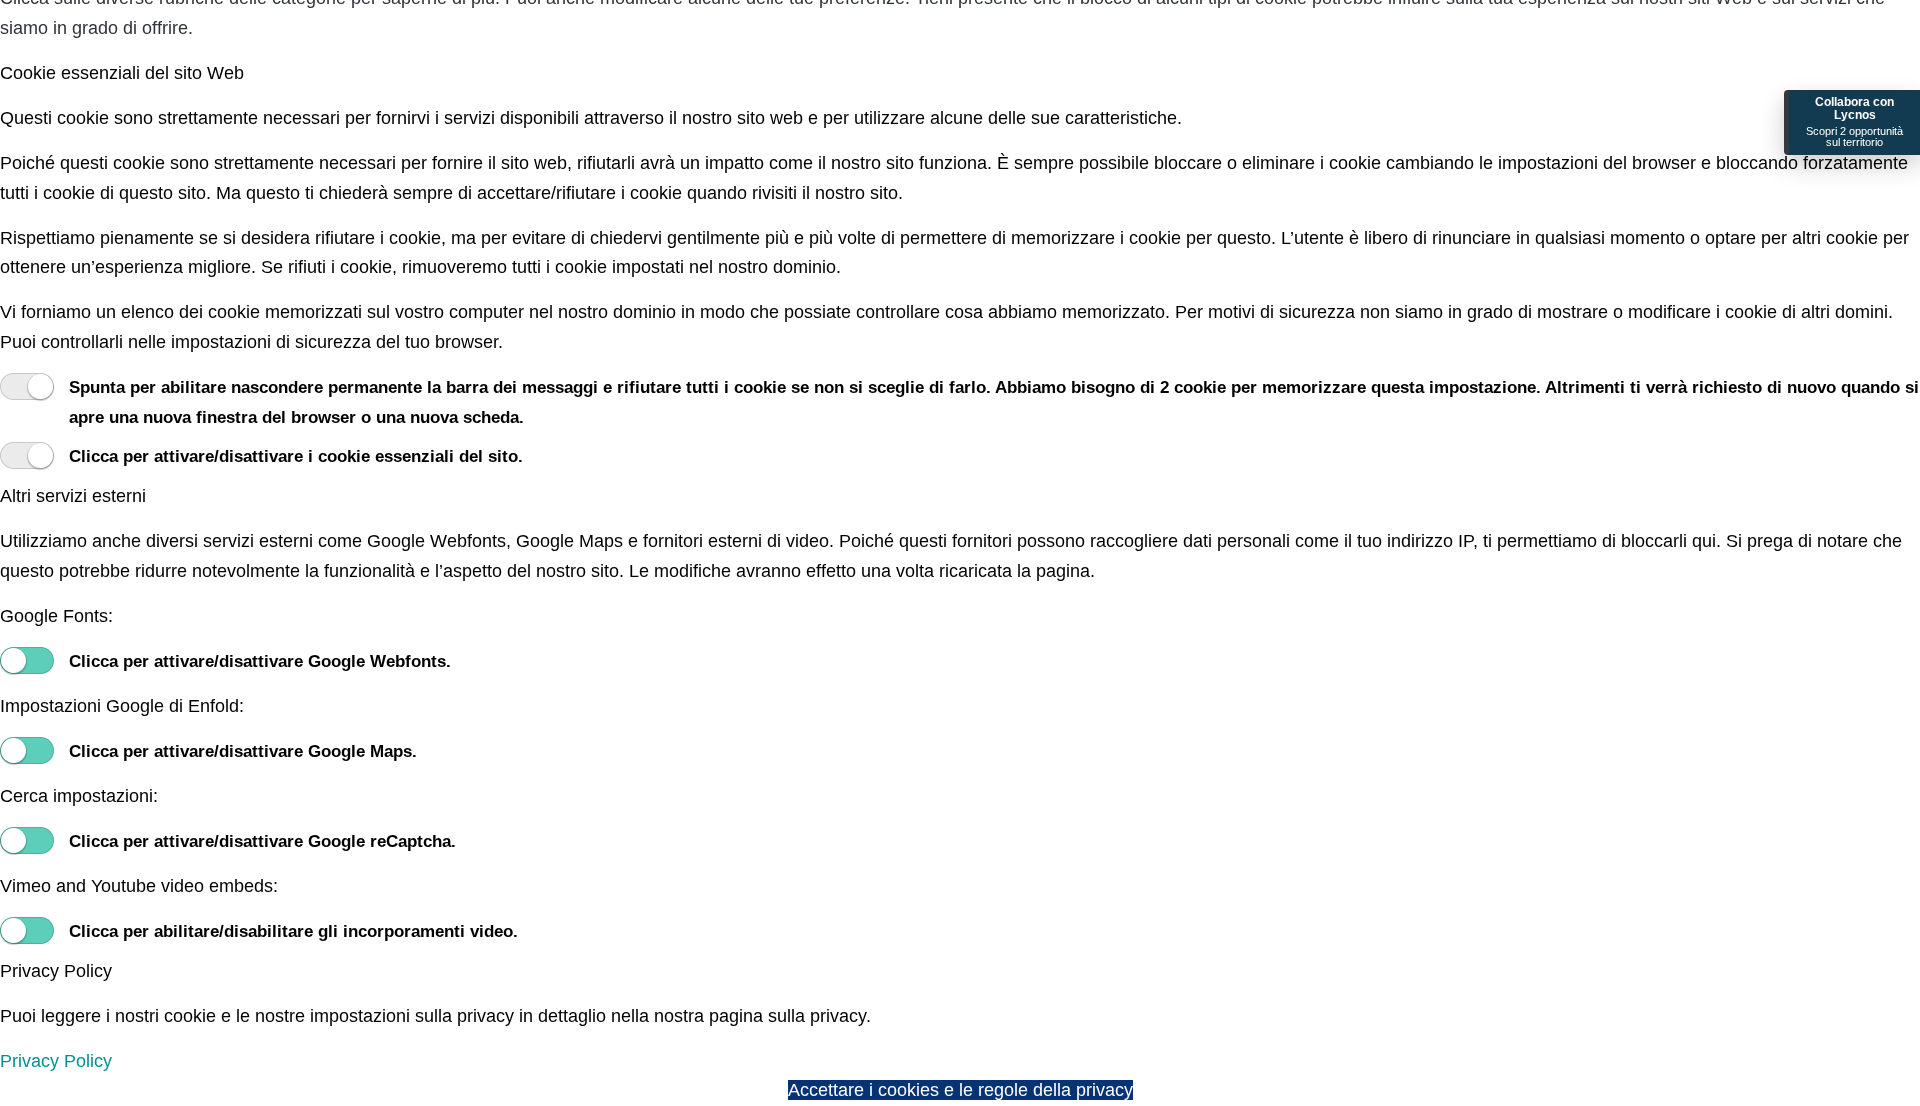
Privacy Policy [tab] (56, 971)
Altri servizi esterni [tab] (73, 496)
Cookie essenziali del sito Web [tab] (122, 73)
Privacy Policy (56, 1061)
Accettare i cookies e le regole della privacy (960, 1090)
